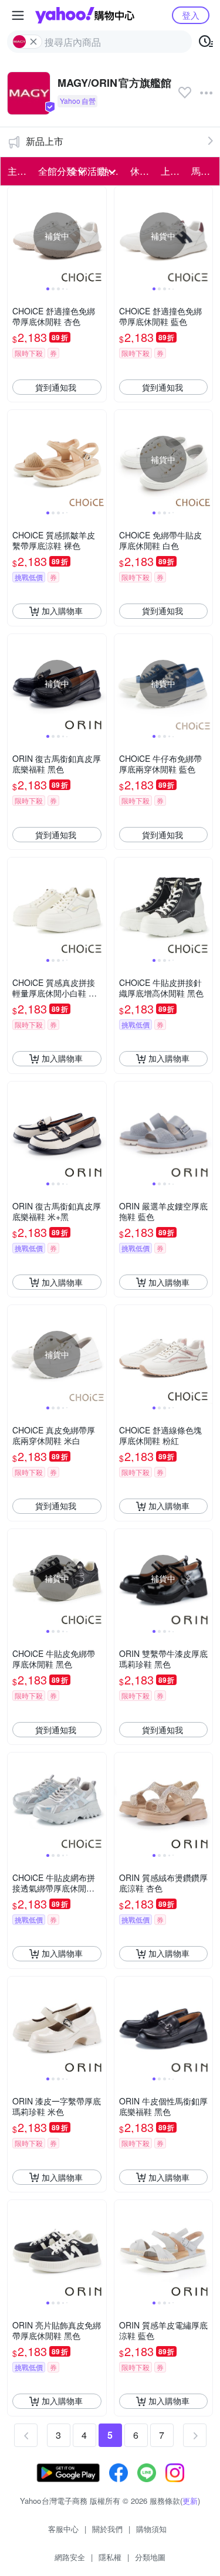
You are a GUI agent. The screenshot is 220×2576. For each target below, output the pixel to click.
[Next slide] (99, 236)
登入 (191, 15)
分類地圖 (150, 2557)
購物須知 (151, 2529)
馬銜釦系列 (203, 171)
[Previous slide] (15, 236)
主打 (17, 171)
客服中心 (63, 2529)
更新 (190, 2501)
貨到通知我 (56, 387)
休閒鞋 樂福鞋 (142, 171)
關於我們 (107, 2529)
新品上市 (45, 141)
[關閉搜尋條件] (33, 42)
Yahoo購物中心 (85, 15)
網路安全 (70, 2557)
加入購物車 (62, 611)
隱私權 (110, 2557)
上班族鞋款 (172, 171)
